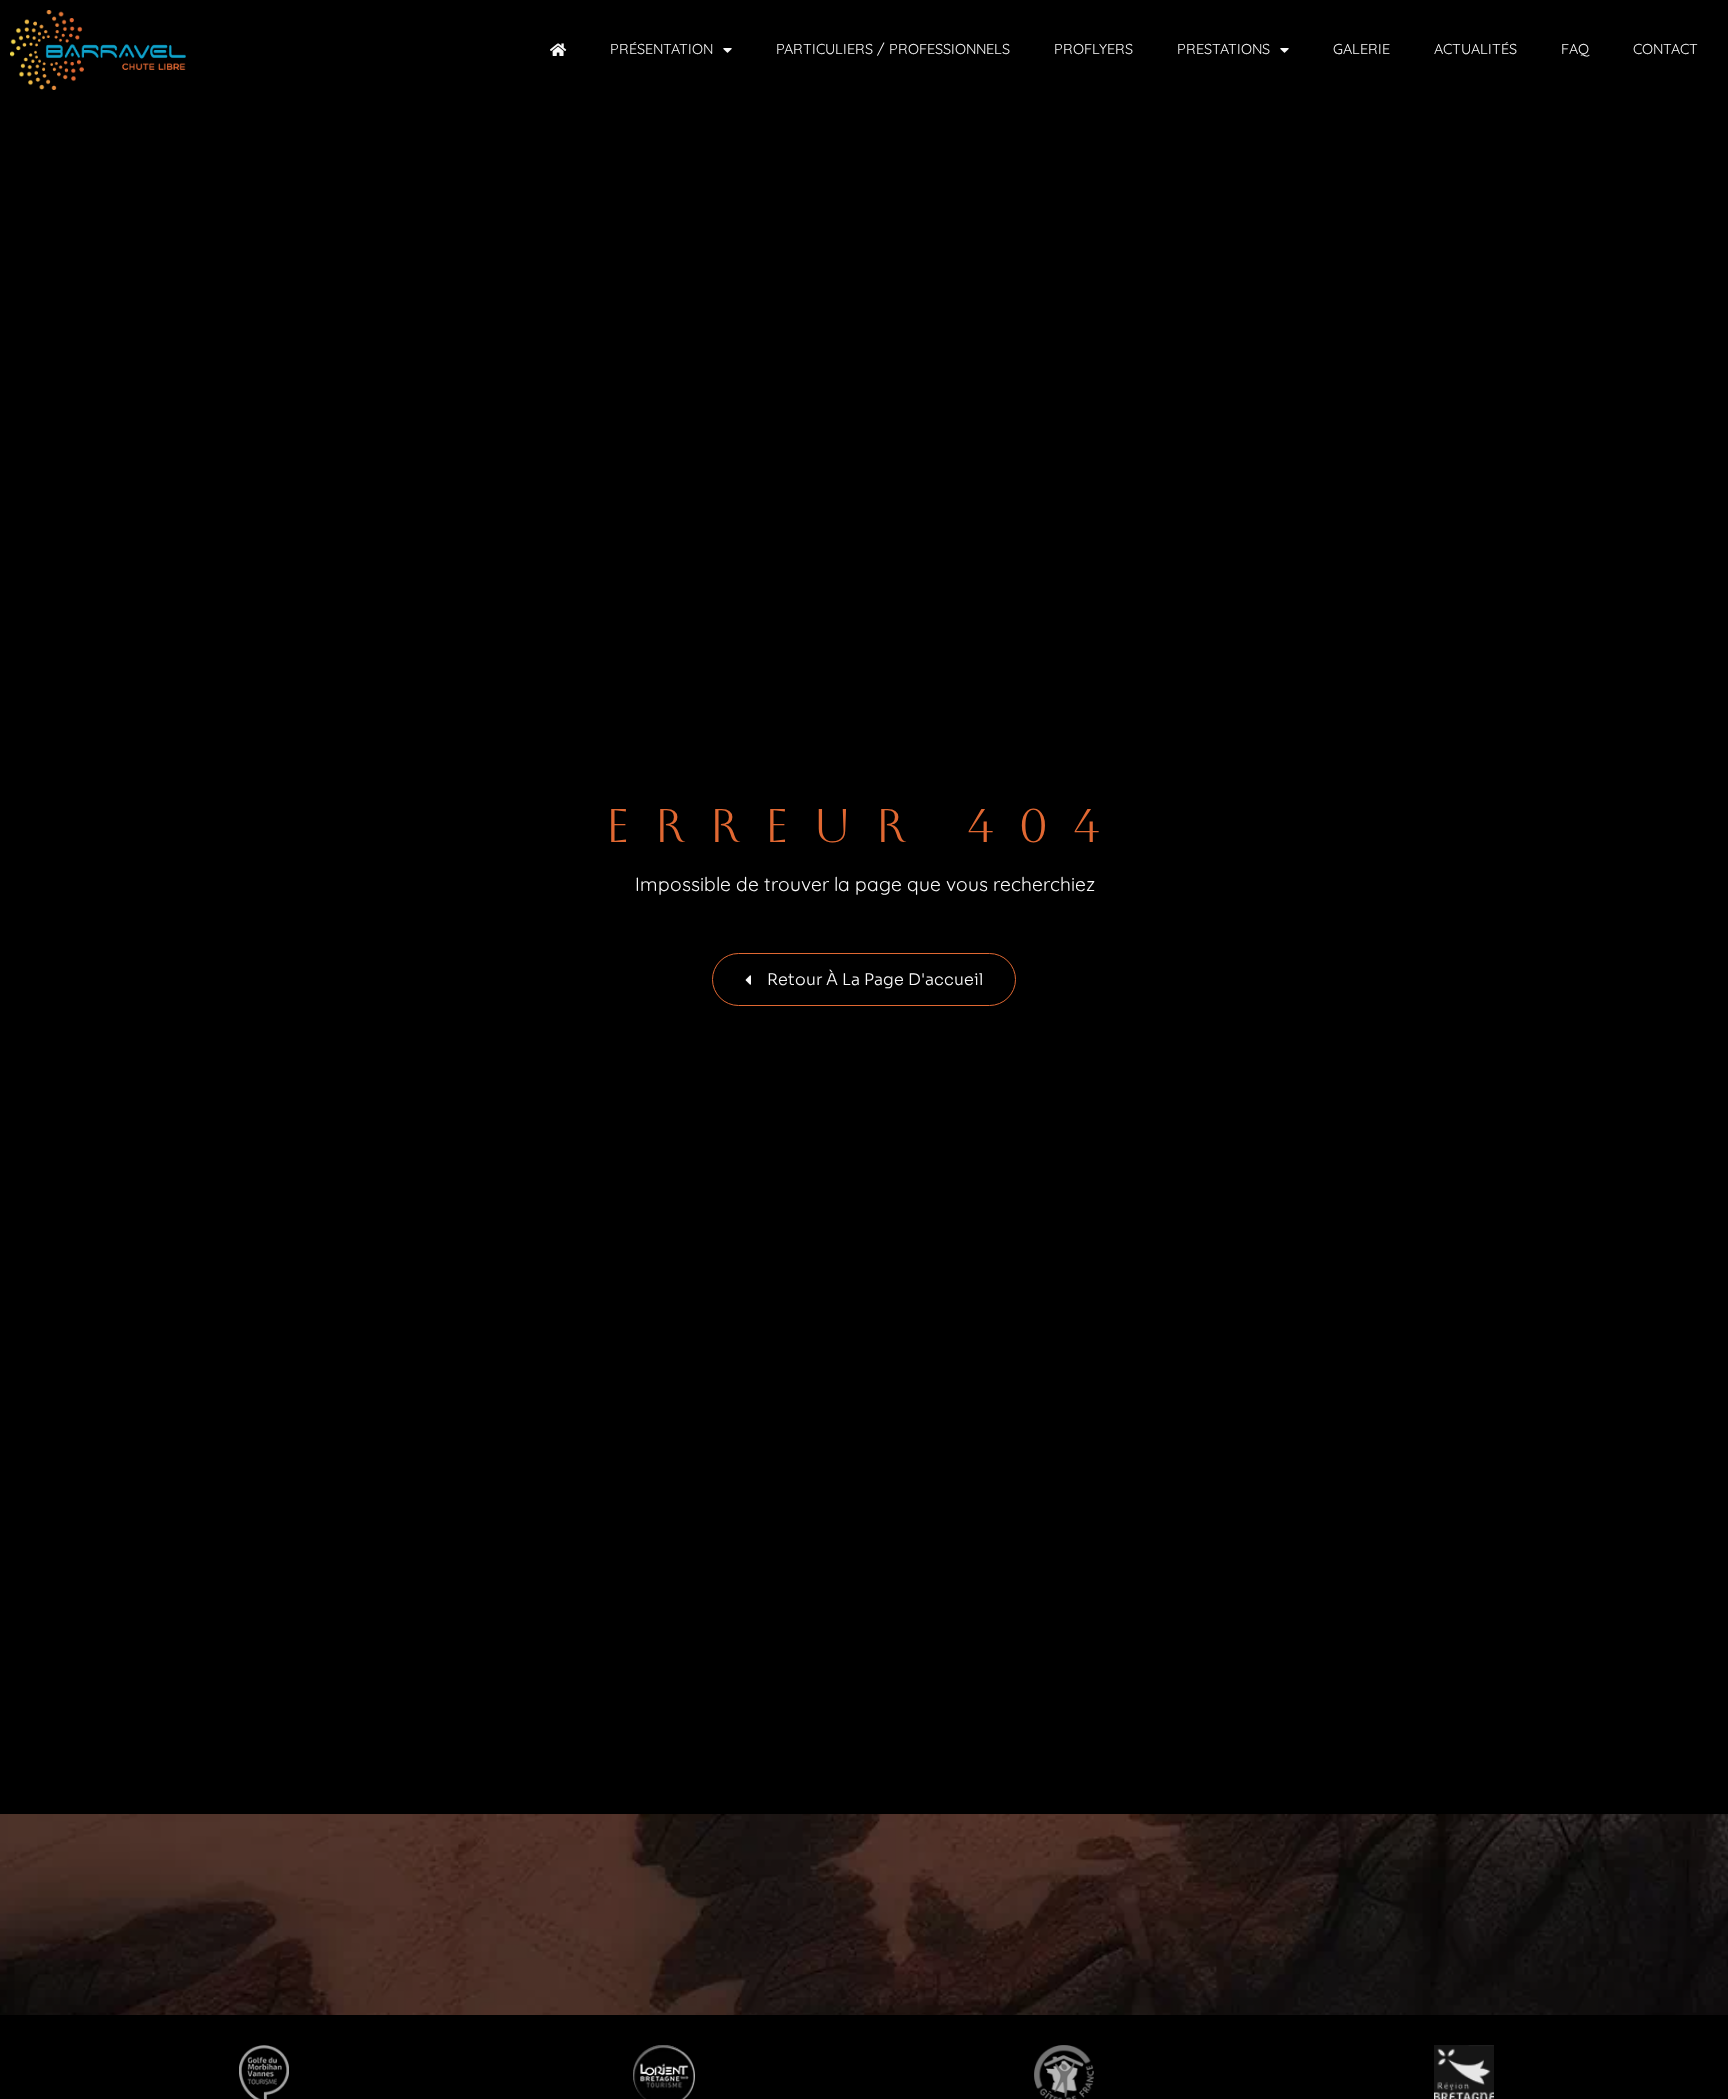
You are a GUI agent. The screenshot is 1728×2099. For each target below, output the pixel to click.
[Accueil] (558, 49)
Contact (1665, 49)
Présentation (661, 49)
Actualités (1475, 49)
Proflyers (1093, 49)
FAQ (1575, 49)
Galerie (1361, 49)
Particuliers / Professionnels (893, 49)
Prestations (1223, 49)
